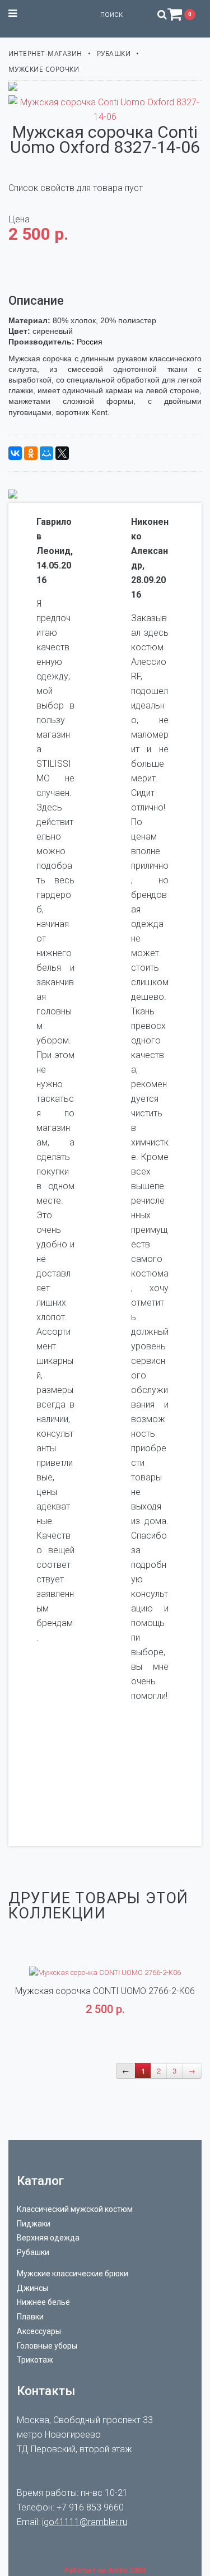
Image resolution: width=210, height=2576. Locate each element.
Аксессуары (39, 2331)
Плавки (30, 2317)
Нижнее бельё (43, 2302)
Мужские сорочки (44, 69)
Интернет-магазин (45, 53)
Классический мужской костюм (75, 2209)
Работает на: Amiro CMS (105, 2570)
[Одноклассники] (31, 453)
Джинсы (32, 2288)
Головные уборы (47, 2346)
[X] (62, 453)
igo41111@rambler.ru (85, 2522)
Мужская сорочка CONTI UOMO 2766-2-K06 (105, 1991)
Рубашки (114, 53)
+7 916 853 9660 (90, 2507)
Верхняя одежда (48, 2238)
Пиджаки (34, 2224)
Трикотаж (35, 2360)
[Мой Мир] (46, 453)
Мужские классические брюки (73, 2274)
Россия (90, 342)
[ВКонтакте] (15, 453)
